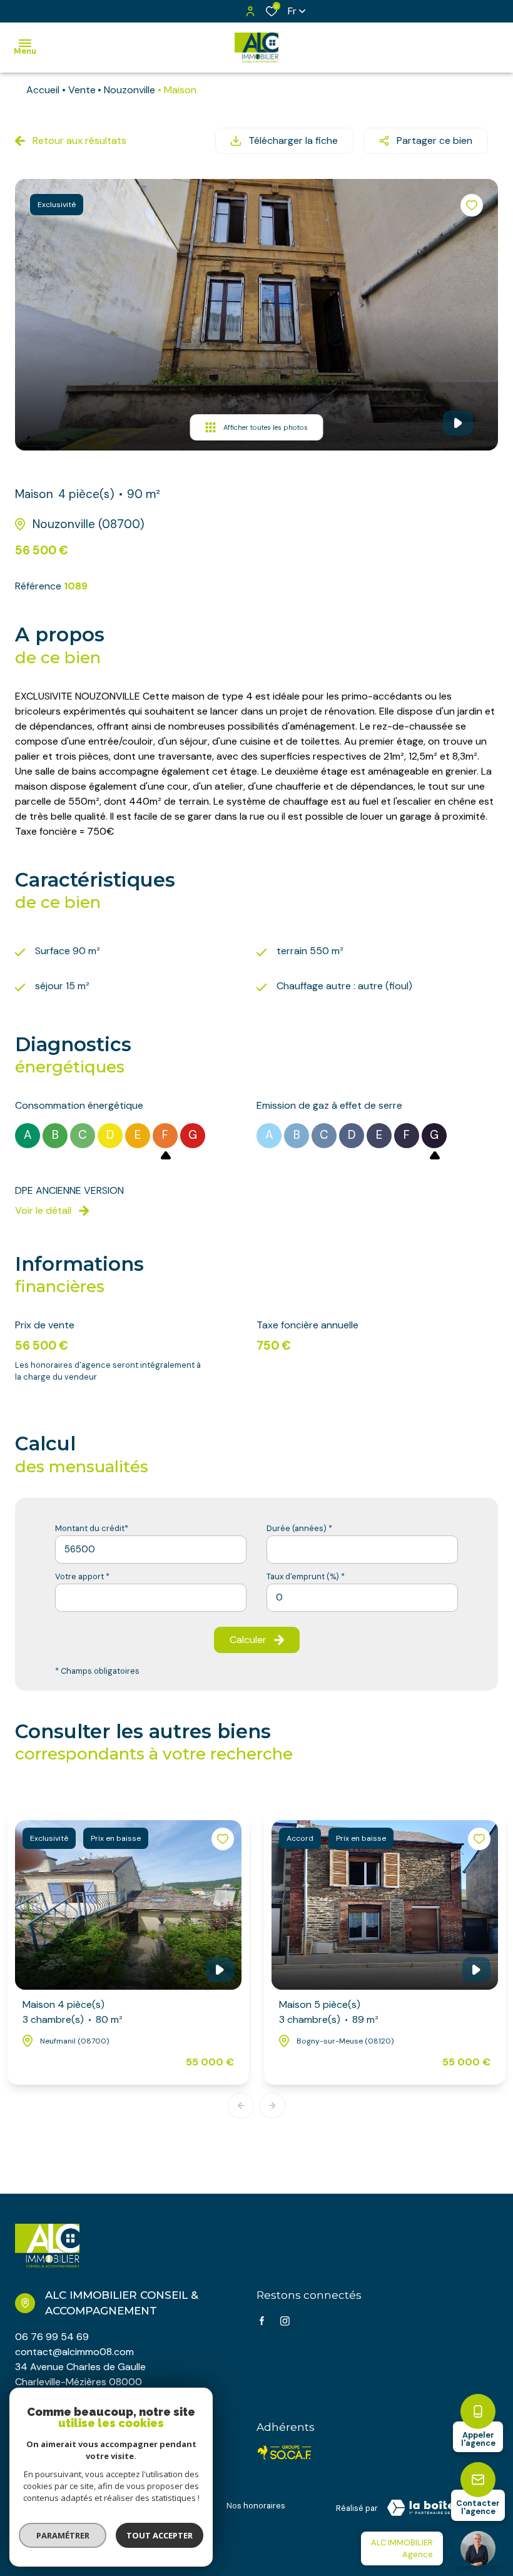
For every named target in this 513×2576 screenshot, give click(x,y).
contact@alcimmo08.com (74, 2352)
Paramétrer (63, 2535)
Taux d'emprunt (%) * (306, 1576)
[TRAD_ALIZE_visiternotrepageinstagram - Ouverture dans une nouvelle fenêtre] (285, 2321)
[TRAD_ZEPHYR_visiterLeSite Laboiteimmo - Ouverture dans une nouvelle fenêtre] (438, 2508)
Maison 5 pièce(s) (329, 2012)
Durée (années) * (299, 1528)
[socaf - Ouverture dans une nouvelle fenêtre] (285, 2452)
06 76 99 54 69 (52, 2337)
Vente (82, 90)
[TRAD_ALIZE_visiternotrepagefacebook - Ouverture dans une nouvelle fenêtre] (262, 2321)
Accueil (43, 90)
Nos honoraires (256, 2506)
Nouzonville (130, 90)
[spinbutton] (362, 1598)
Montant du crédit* (92, 1528)
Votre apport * (82, 1576)
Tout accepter (160, 2535)
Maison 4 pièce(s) (73, 2012)
